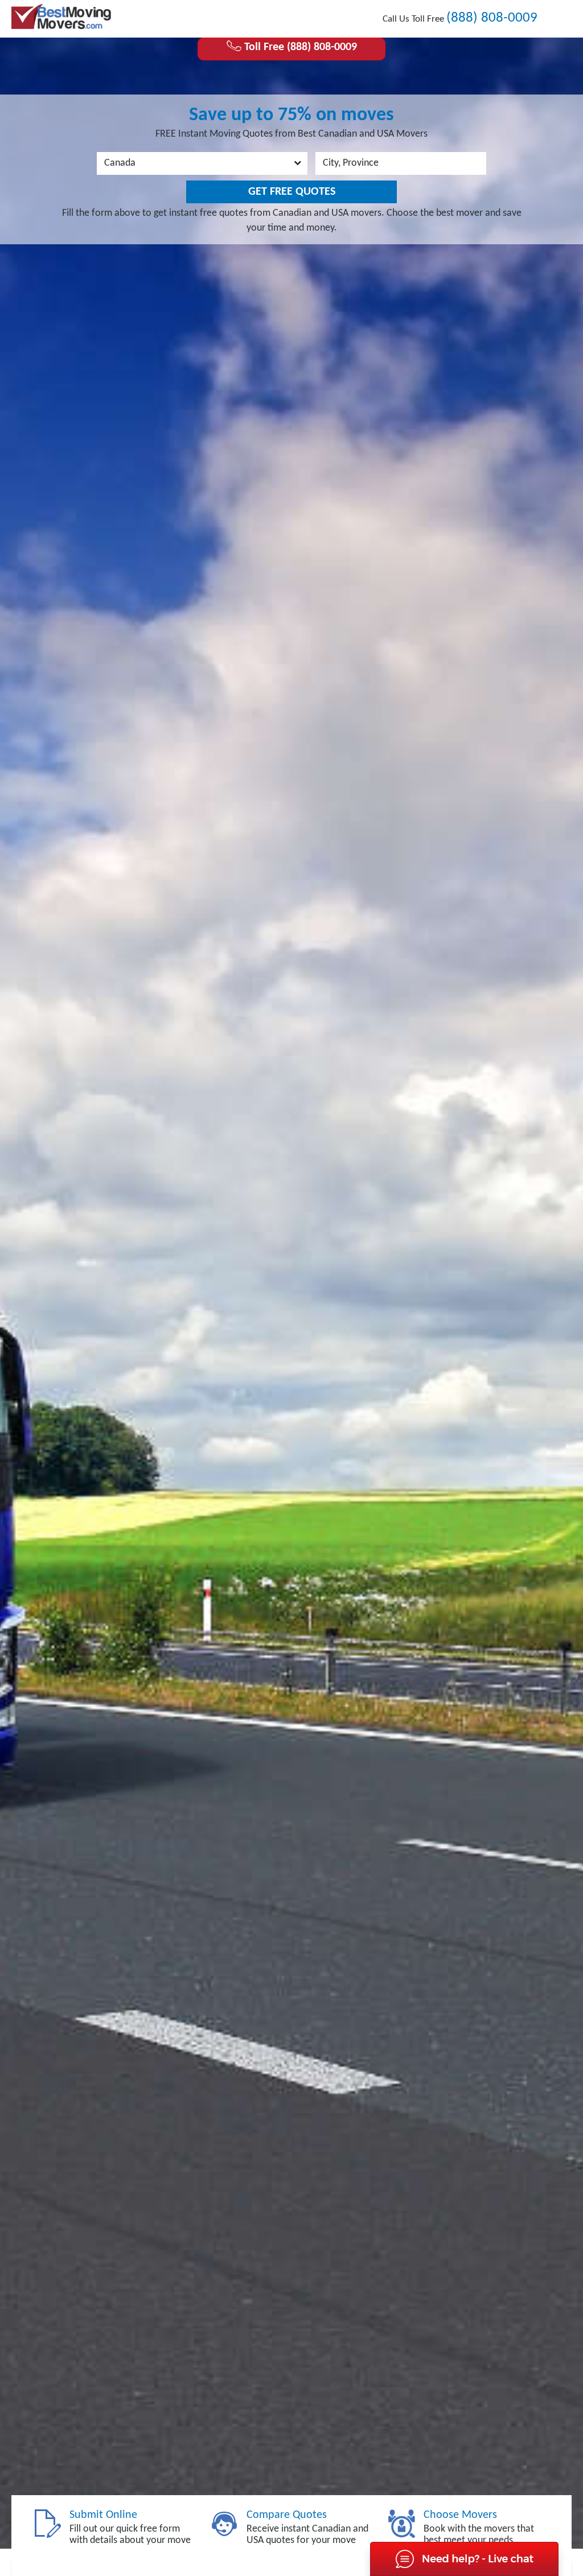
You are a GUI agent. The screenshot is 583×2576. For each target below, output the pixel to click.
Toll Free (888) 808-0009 (299, 47)
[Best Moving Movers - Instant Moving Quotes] (61, 17)
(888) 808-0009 (492, 18)
